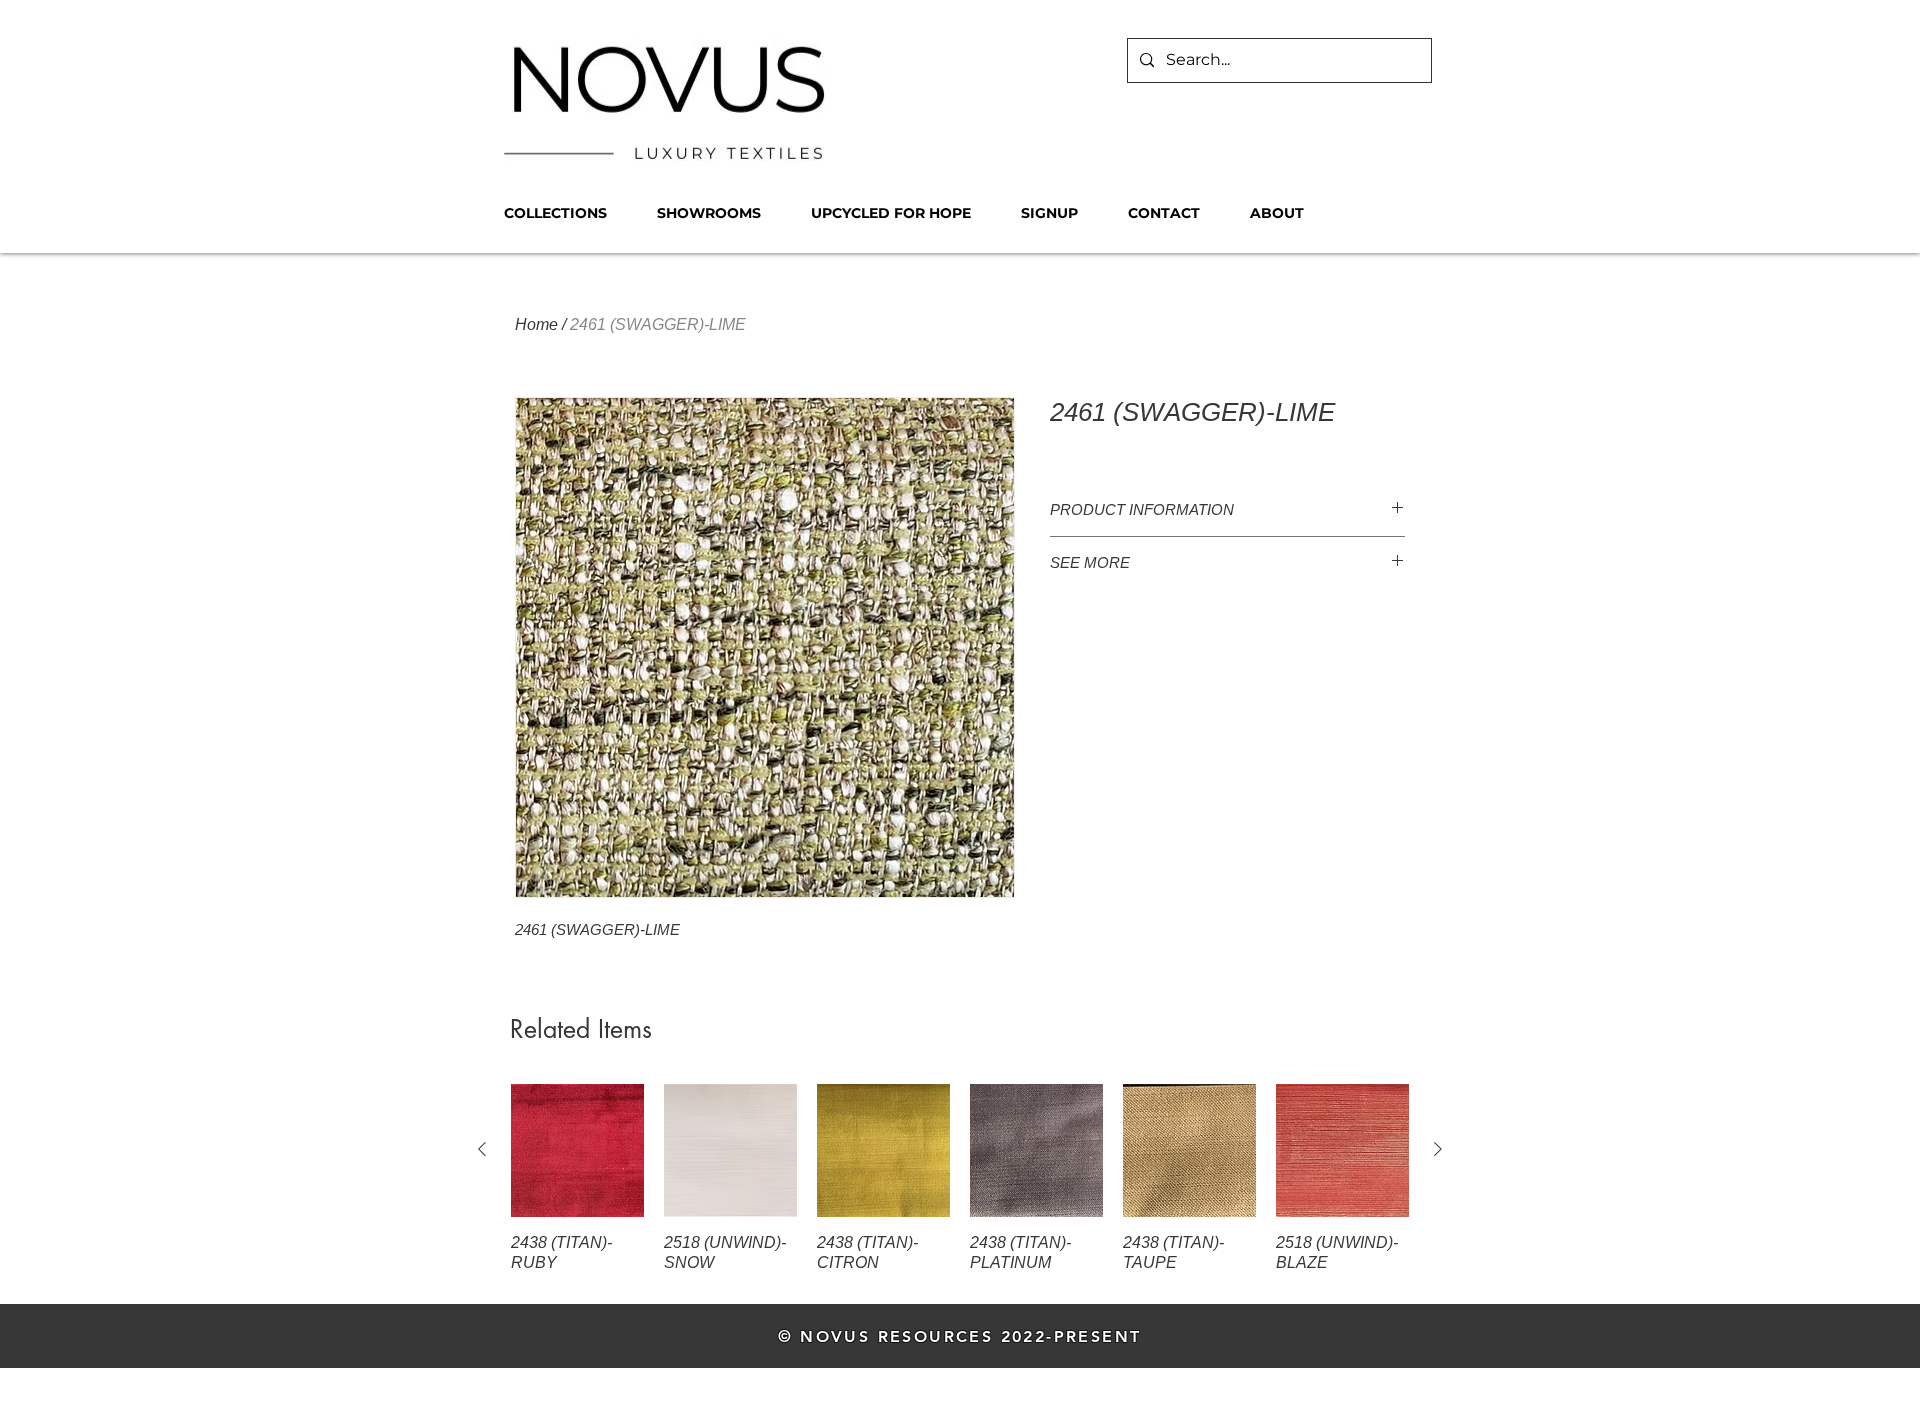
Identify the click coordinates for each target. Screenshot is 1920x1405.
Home (536, 324)
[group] (960, 1179)
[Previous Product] (482, 1149)
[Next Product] (1438, 1149)
